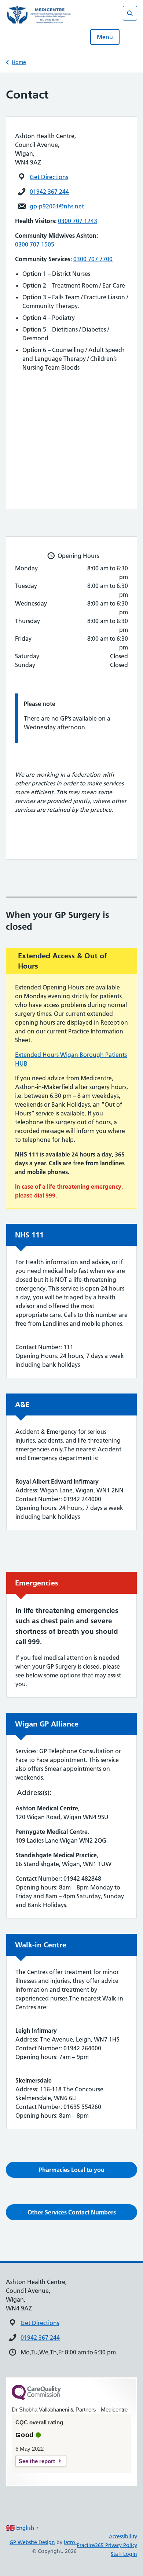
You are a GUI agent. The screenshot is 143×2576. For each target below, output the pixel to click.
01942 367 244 (49, 192)
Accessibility (123, 2536)
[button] (71, 2170)
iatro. (70, 2542)
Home (19, 62)
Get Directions (49, 177)
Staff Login (124, 2554)
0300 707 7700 (93, 259)
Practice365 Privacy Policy (107, 2545)
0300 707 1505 (35, 244)
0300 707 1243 (78, 221)
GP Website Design (32, 2542)
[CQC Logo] (36, 2398)
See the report (37, 2461)
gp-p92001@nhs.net (57, 206)
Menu (105, 37)
